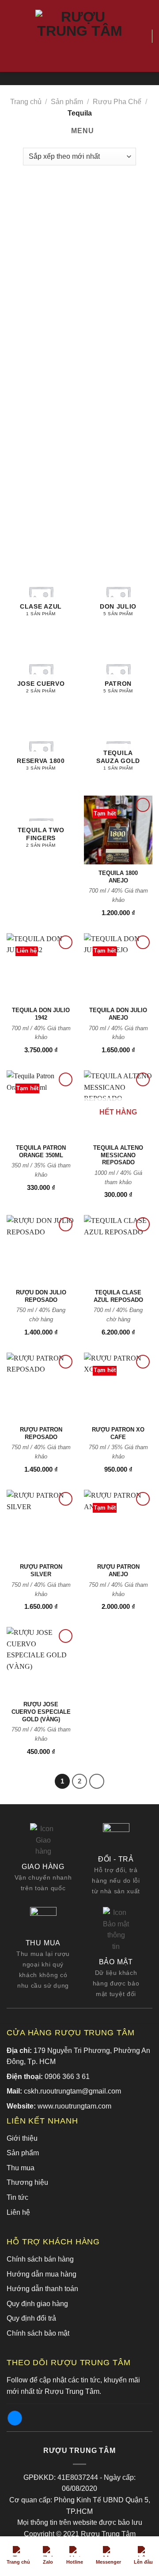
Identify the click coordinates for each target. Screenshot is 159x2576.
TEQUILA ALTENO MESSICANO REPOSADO (118, 1155)
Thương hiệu (27, 2182)
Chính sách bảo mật (38, 2333)
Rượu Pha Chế (117, 102)
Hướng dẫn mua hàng (42, 2274)
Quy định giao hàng (37, 2304)
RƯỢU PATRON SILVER (41, 1570)
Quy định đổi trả (31, 2318)
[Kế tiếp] (97, 1781)
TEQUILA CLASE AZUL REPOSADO (118, 1296)
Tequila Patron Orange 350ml (41, 1152)
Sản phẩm (67, 102)
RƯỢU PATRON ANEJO (118, 1570)
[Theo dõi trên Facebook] (15, 2418)
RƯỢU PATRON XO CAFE (118, 1433)
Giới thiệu (22, 2138)
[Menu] (12, 36)
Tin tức (17, 2197)
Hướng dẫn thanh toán (42, 2289)
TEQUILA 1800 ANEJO (118, 877)
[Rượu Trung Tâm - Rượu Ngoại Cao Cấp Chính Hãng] (79, 36)
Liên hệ (18, 2212)
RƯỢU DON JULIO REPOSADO (41, 1296)
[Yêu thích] (141, 36)
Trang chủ (26, 102)
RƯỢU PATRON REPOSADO (41, 1433)
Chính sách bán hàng (40, 2259)
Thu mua (21, 2168)
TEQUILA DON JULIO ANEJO (118, 1014)
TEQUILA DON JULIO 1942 (41, 1014)
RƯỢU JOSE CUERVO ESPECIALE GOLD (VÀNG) (41, 1712)
